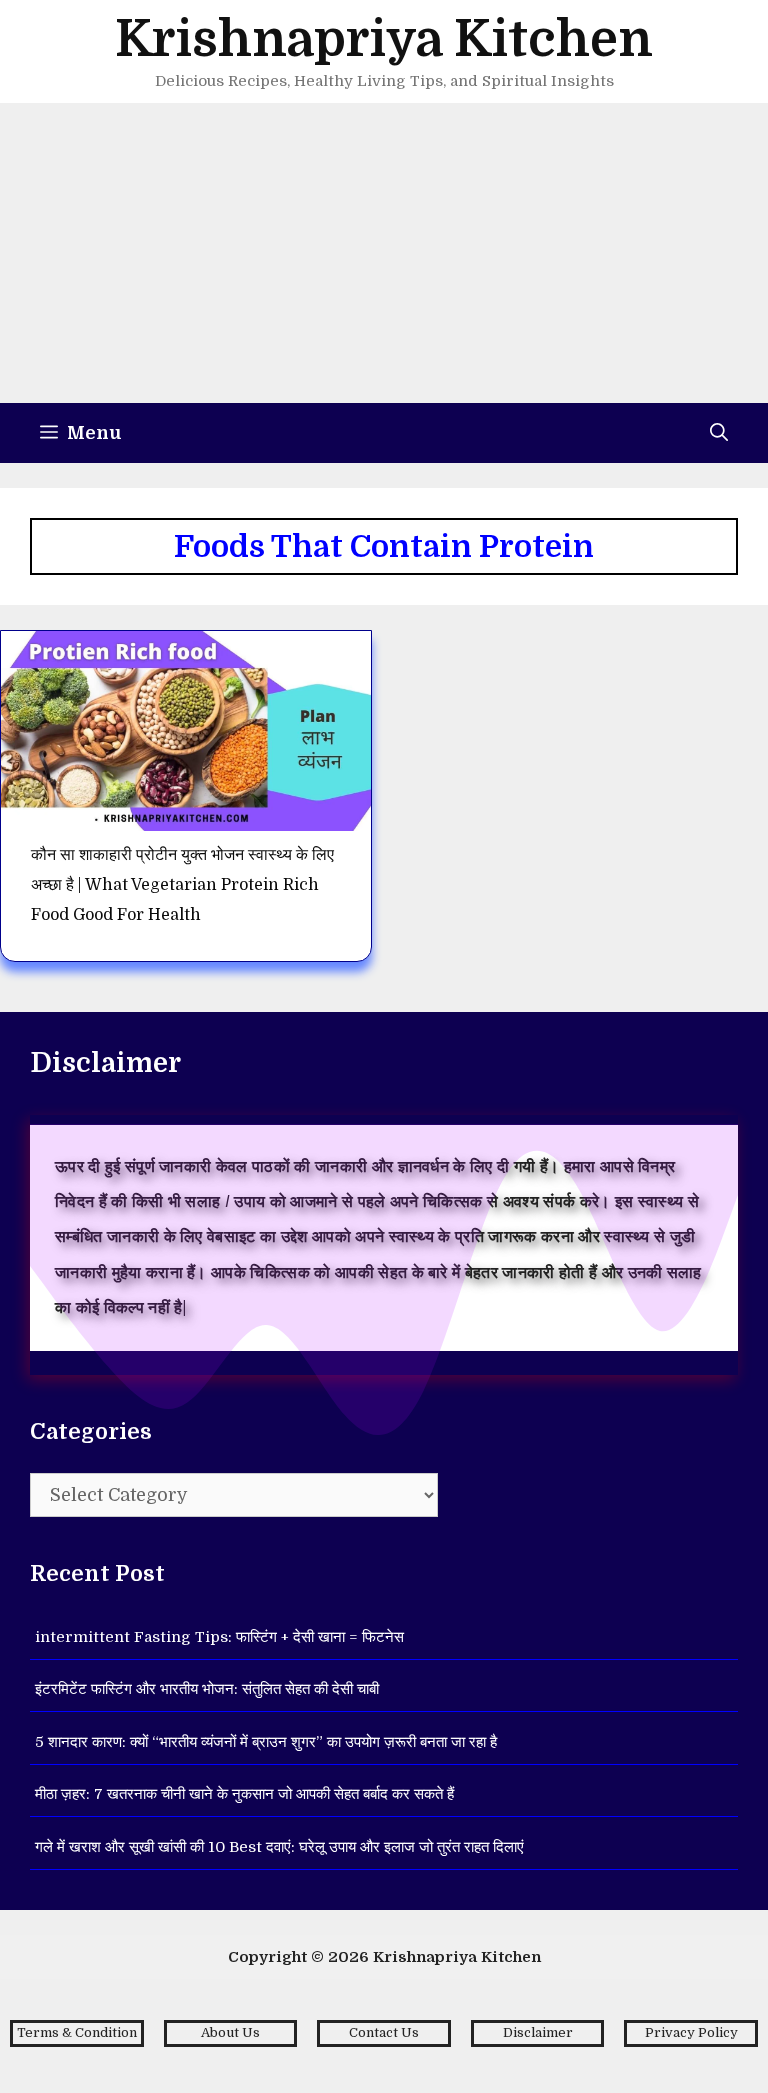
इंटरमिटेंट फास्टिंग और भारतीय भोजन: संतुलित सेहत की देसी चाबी (207, 1689)
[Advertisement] (384, 253)
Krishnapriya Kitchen (384, 39)
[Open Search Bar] (719, 433)
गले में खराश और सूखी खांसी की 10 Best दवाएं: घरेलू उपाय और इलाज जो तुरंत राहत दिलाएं (279, 1847)
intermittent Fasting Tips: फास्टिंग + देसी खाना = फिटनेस (219, 1637)
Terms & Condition (77, 2032)
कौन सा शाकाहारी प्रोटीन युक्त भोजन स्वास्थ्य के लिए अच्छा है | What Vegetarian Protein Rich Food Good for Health (182, 885)
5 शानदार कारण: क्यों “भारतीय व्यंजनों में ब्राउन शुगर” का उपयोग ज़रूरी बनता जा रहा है (266, 1742)
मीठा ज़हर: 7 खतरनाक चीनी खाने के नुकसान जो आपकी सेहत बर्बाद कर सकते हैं (244, 1794)
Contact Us (384, 2032)
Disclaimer (538, 2032)
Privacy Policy (691, 2032)
